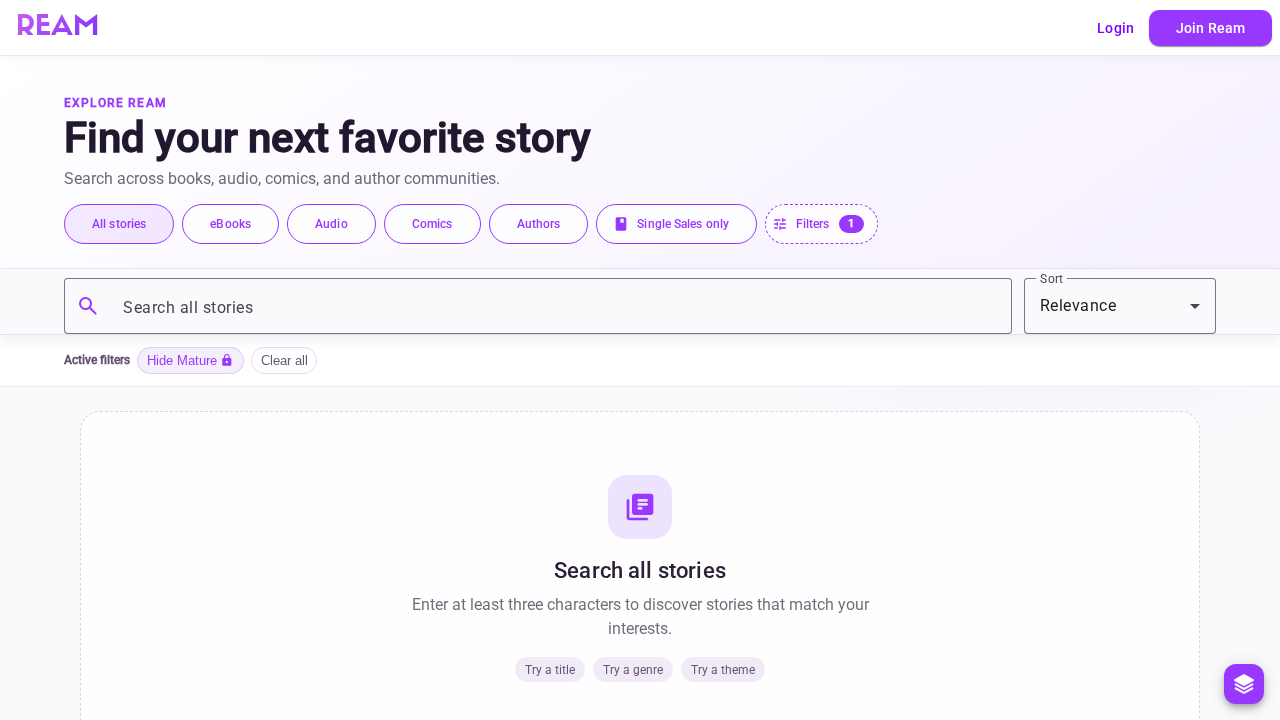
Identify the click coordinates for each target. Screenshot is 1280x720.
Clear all (284, 360)
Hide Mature (190, 360)
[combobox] (1120, 306)
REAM (57, 28)
